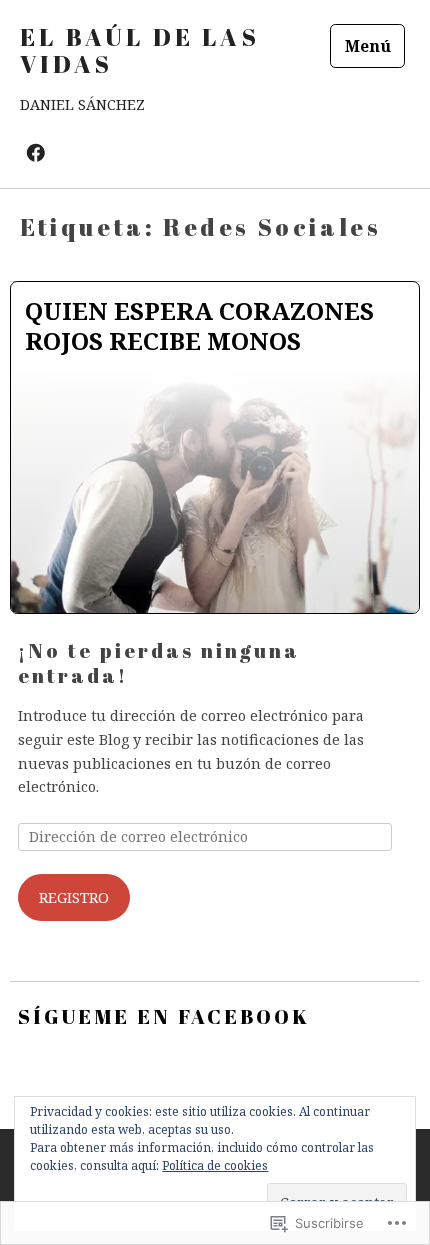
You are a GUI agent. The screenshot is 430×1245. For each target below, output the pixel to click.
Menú (368, 46)
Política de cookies (215, 1165)
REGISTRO (74, 897)
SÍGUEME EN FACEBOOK (164, 1016)
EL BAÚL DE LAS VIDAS (140, 51)
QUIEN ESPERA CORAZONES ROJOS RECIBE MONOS (199, 325)
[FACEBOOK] (36, 151)
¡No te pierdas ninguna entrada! (159, 663)
